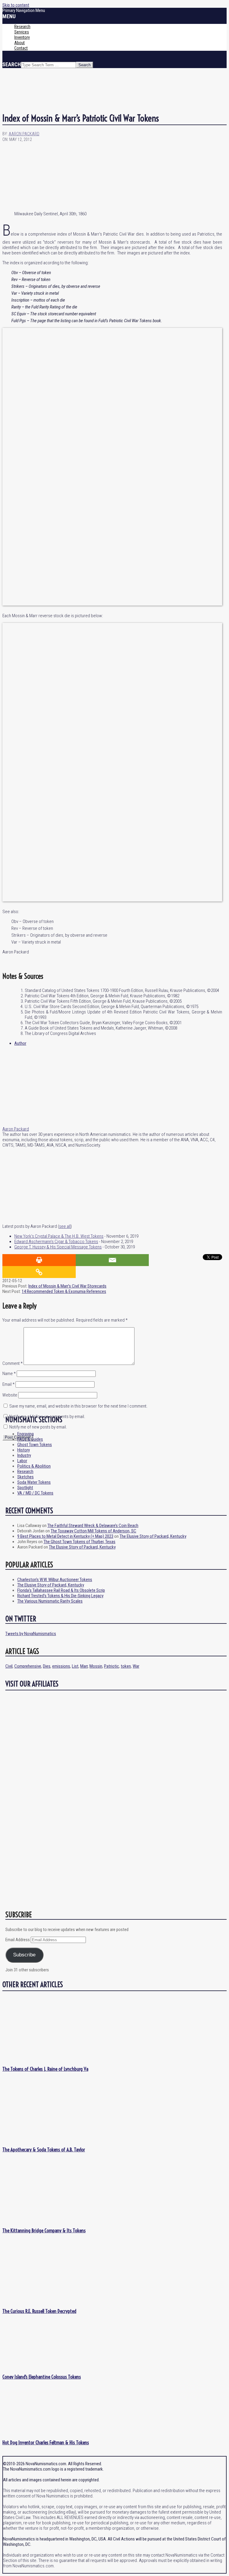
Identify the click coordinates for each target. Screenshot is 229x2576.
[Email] (112, 1260)
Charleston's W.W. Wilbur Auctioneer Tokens (55, 1580)
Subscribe (24, 1955)
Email (8, 1384)
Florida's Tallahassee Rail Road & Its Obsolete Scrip (61, 1590)
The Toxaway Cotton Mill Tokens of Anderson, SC (93, 1531)
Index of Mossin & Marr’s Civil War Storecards (67, 1286)
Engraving (25, 1434)
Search (12, 64)
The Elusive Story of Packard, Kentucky (153, 1536)
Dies (47, 1666)
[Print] (39, 1260)
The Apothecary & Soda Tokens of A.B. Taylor (44, 2149)
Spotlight (25, 1488)
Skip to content (16, 5)
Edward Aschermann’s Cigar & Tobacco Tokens (56, 1242)
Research (25, 1471)
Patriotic (112, 1666)
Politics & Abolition (34, 1466)
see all (65, 1226)
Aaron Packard (16, 1129)
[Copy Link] (39, 1272)
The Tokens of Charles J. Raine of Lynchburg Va (45, 2069)
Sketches (25, 1477)
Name (9, 1374)
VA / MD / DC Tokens (35, 1493)
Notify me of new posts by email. (38, 1427)
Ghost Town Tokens (35, 1445)
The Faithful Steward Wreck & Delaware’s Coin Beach (93, 1526)
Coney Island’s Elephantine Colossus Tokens (42, 2377)
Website (10, 1395)
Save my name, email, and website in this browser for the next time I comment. (78, 1406)
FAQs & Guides (30, 1439)
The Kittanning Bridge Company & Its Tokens (44, 2230)
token (126, 1666)
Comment (13, 1363)
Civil (9, 1666)
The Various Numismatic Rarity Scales (50, 1601)
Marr (84, 1666)
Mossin (96, 1666)
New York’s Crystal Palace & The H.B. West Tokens (59, 1236)
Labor (22, 1461)
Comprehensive (28, 1666)
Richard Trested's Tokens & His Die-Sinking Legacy (60, 1596)
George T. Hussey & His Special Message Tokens (58, 1247)
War (136, 1666)
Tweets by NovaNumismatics (31, 1634)
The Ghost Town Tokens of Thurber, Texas (79, 1542)
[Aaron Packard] (40, 1124)
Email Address (18, 1940)
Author (20, 1043)
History (24, 1450)
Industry (24, 1455)
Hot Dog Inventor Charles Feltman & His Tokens (46, 2442)
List (75, 1666)
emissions (61, 1666)
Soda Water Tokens (34, 1482)
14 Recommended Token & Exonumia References (64, 1291)
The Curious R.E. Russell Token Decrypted (39, 2311)
